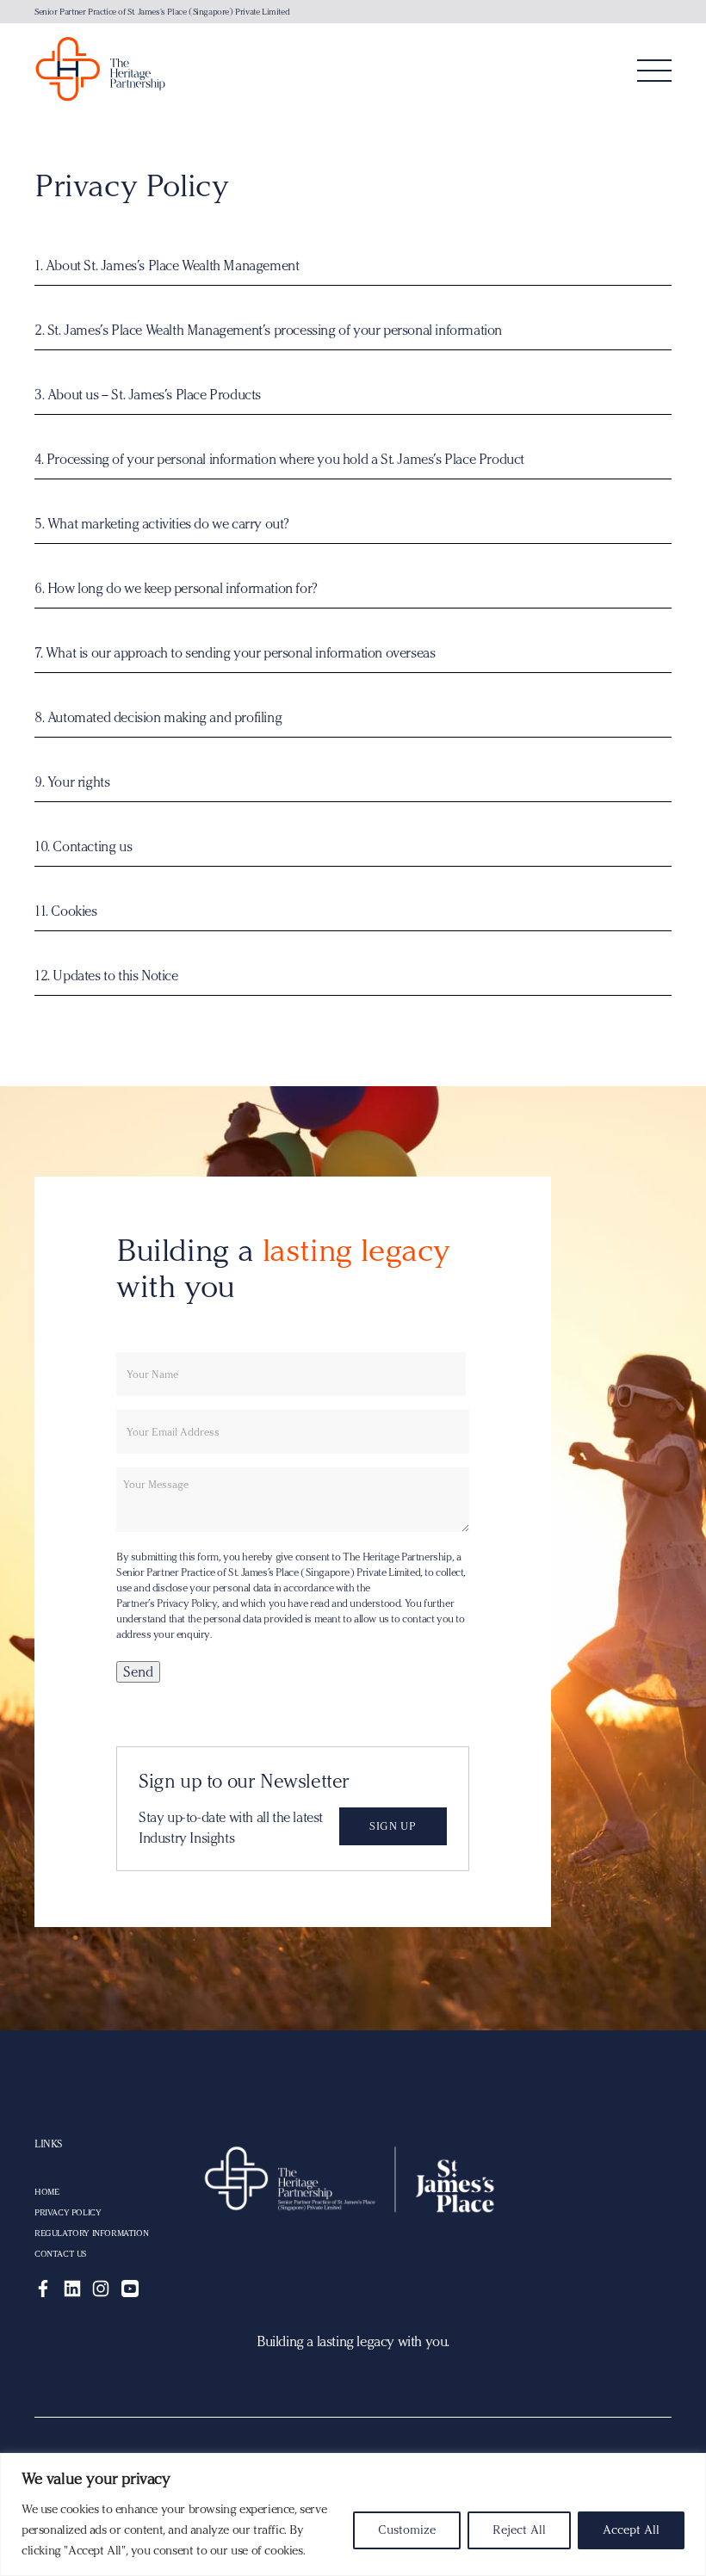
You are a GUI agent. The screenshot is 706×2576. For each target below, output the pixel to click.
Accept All (631, 2530)
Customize (407, 2530)
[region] (353, 2514)
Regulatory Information (91, 2233)
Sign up (393, 1826)
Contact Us (60, 2254)
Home (46, 2192)
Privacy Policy (68, 2213)
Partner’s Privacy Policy (167, 1603)
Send (138, 1672)
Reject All (519, 2530)
